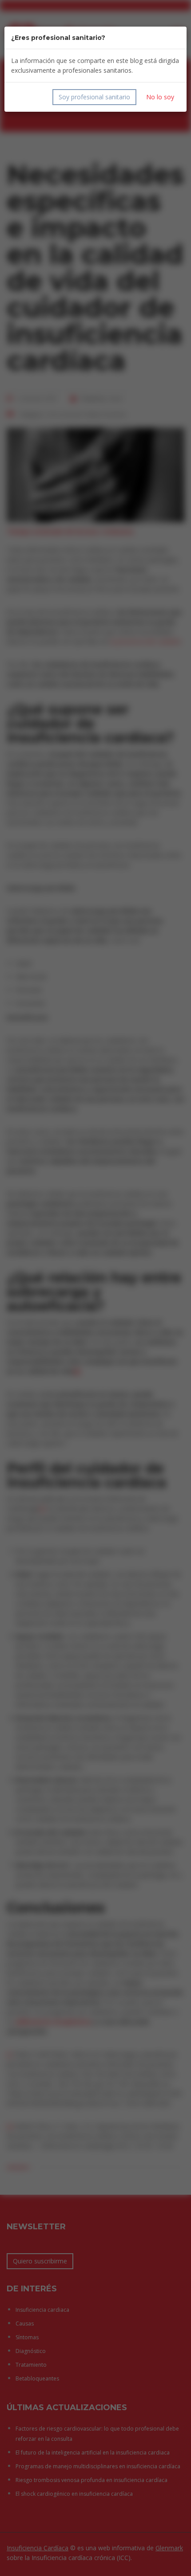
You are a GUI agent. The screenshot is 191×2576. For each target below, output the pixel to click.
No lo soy (160, 97)
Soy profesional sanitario (94, 97)
